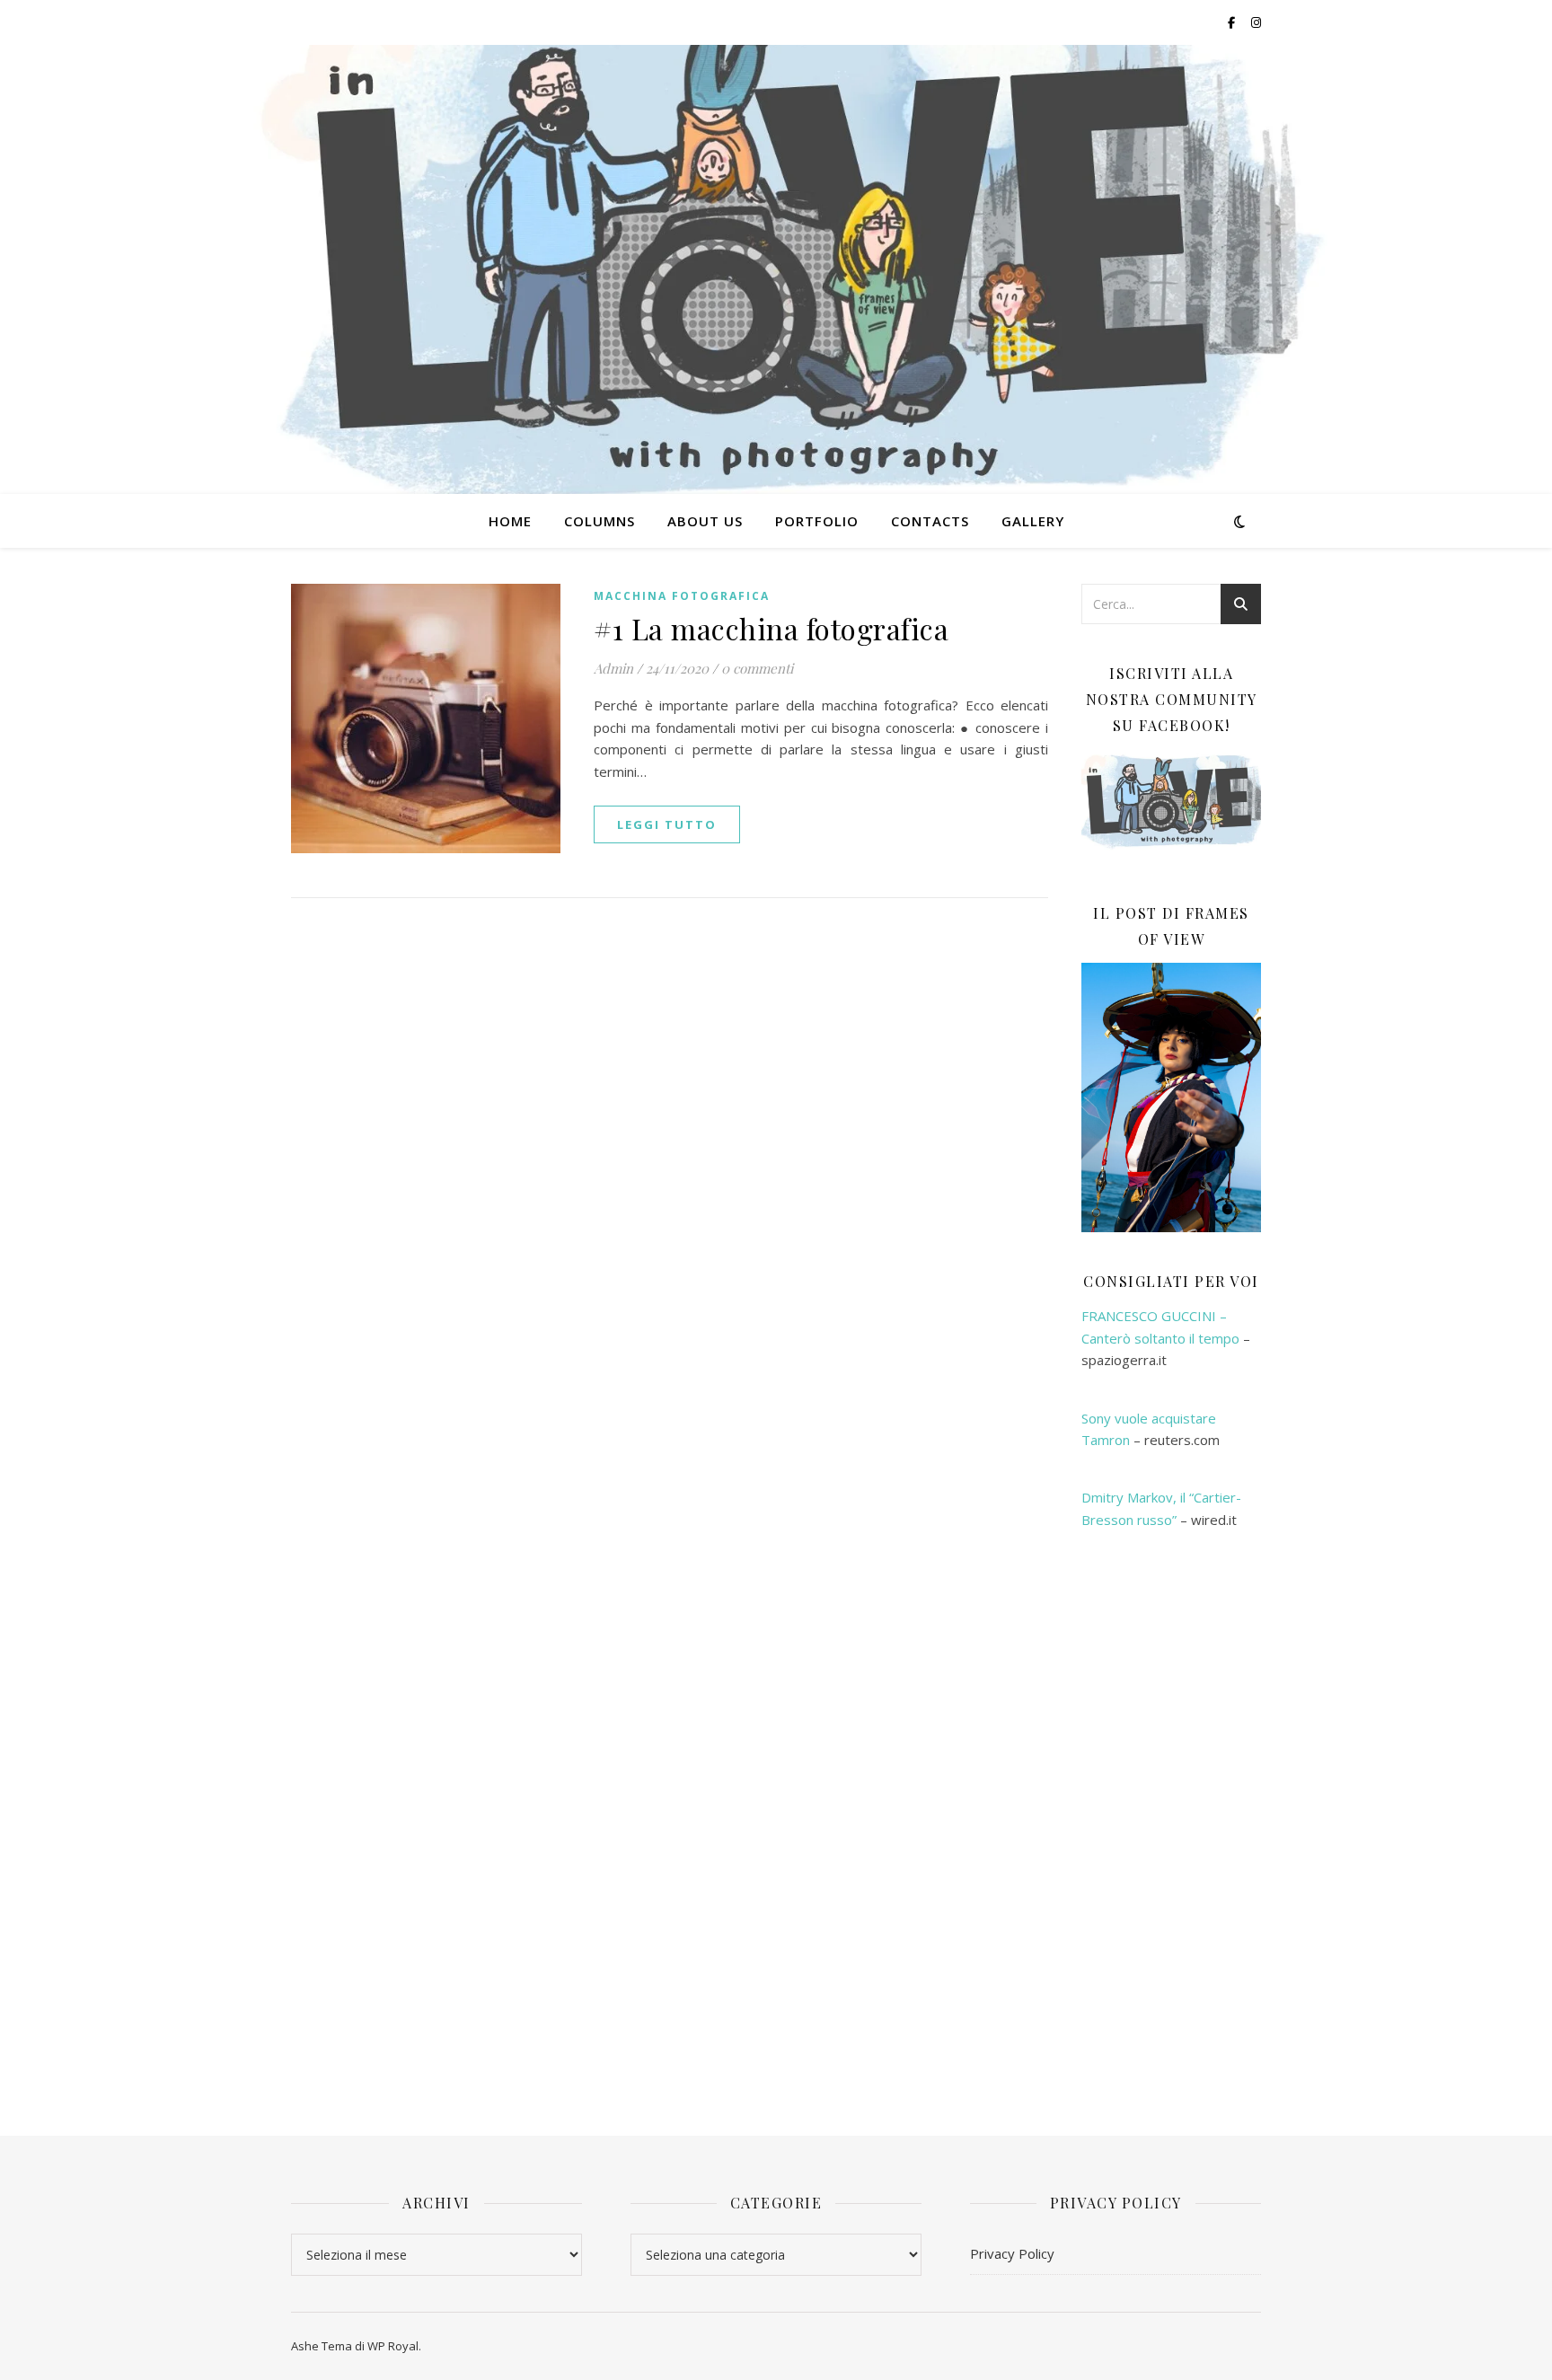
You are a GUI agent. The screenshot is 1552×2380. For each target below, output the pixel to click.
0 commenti (757, 668)
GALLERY (1033, 521)
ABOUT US (705, 521)
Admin (613, 668)
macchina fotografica (682, 596)
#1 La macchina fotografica (771, 628)
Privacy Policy (1012, 2253)
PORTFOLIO (817, 521)
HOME (510, 521)
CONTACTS (930, 521)
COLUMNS (600, 521)
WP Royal (393, 2346)
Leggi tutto (667, 824)
